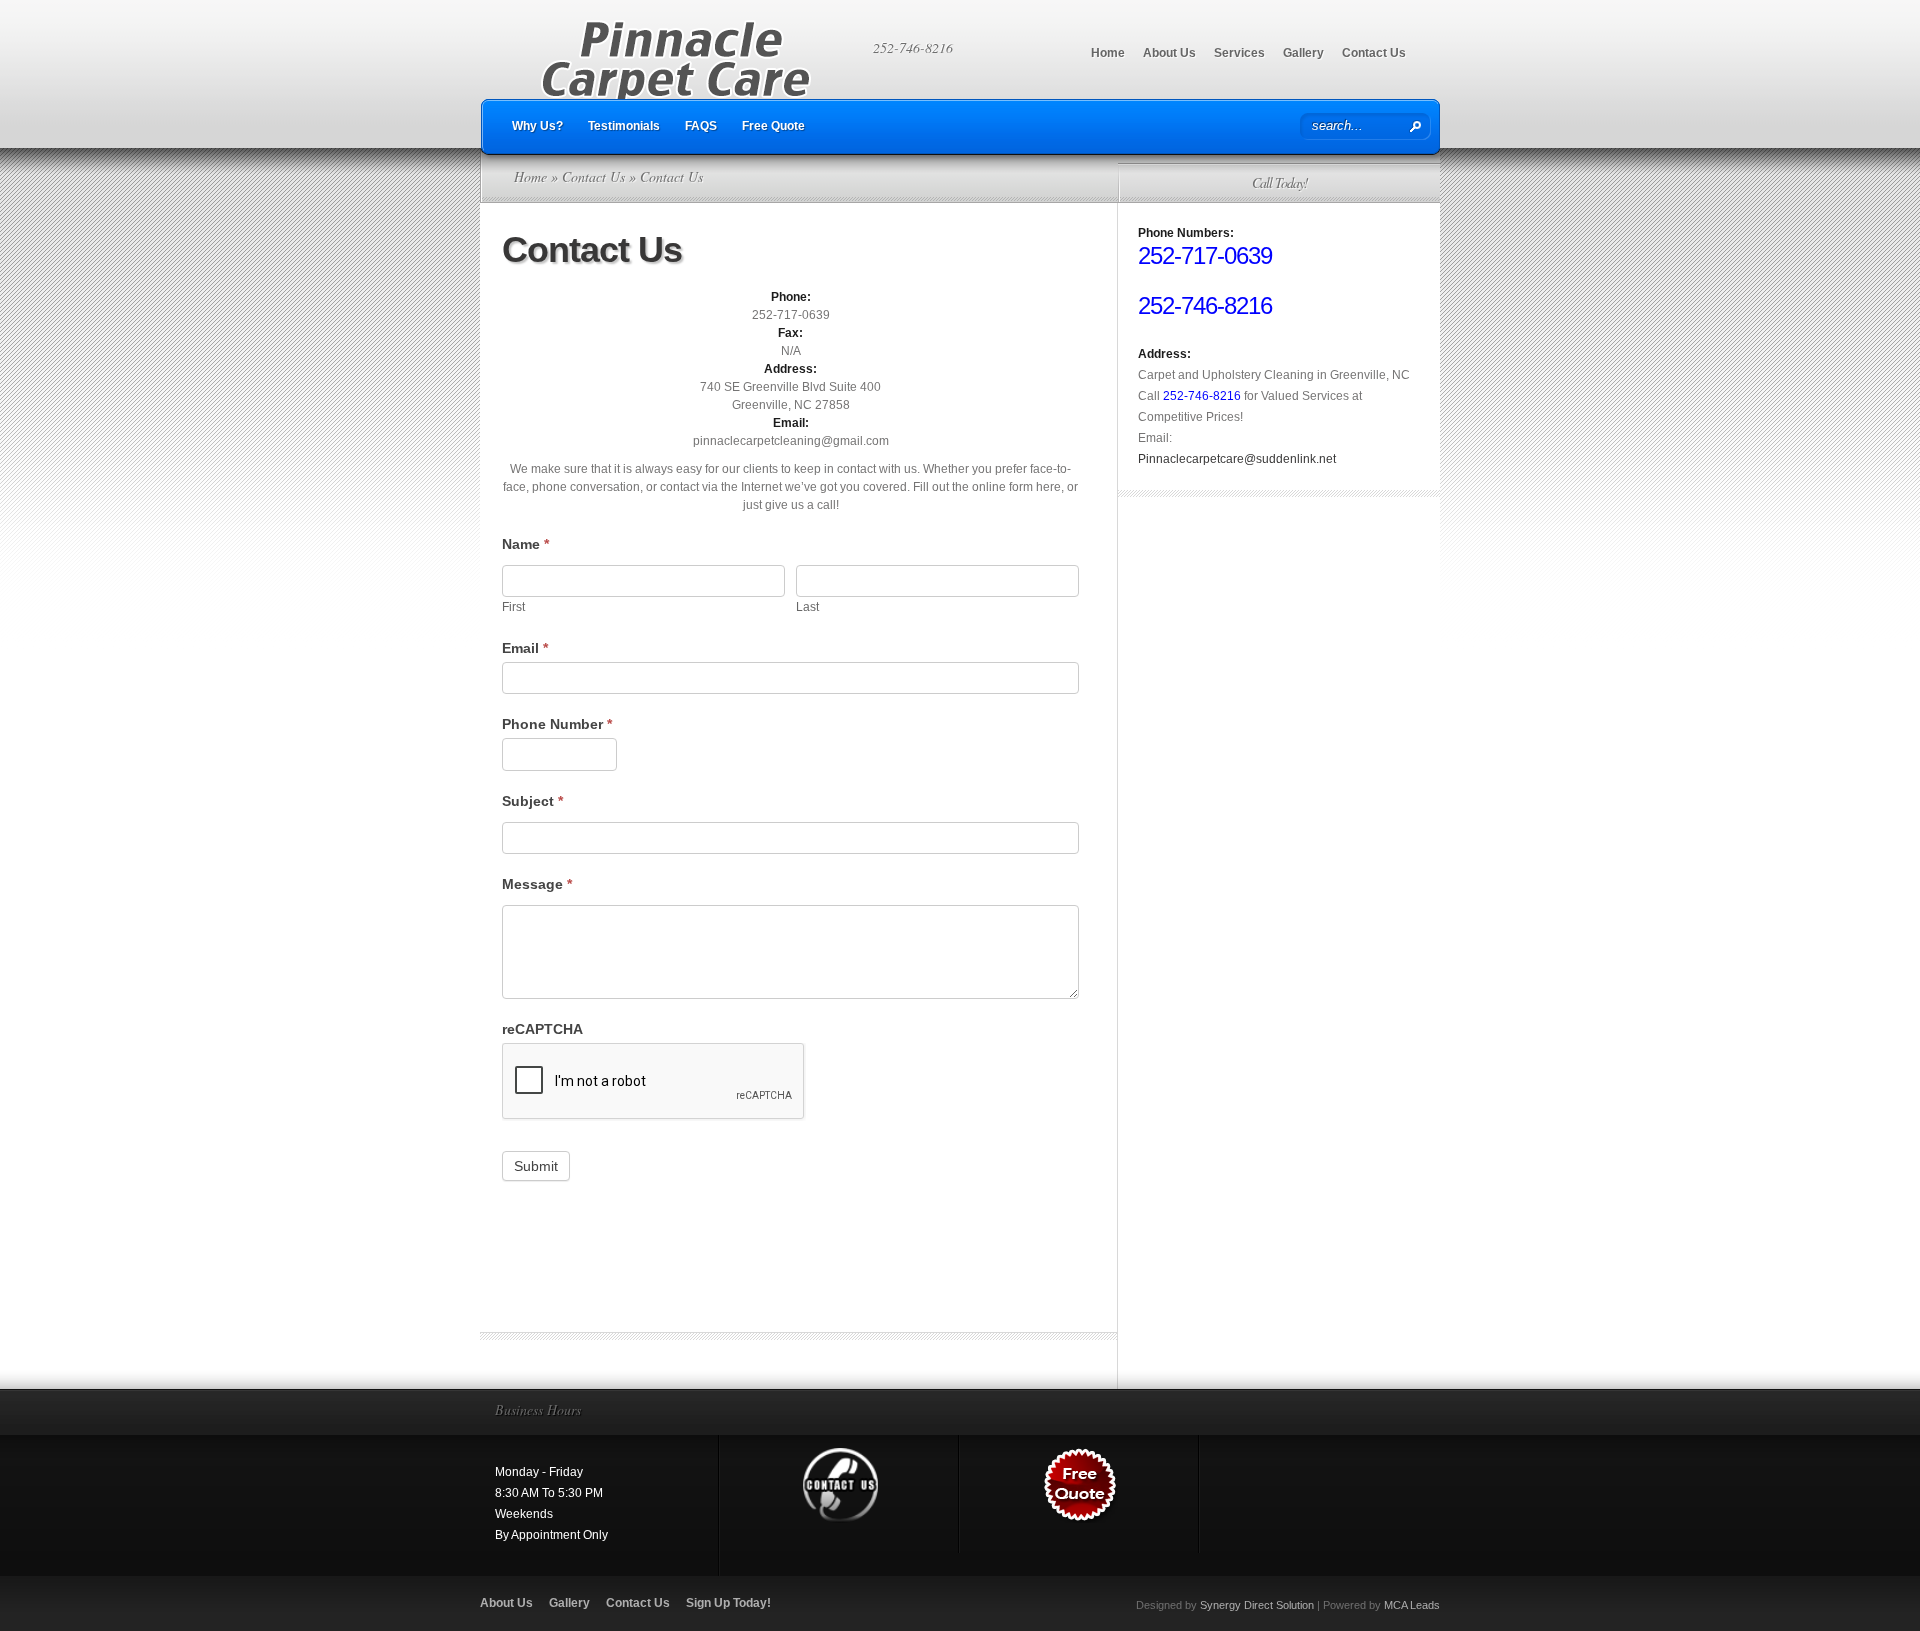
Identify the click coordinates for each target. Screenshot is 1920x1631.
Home (1108, 53)
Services (1239, 53)
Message (537, 884)
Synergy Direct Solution (1257, 1605)
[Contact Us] (840, 1519)
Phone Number (557, 724)
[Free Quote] (1080, 1519)
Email (525, 648)
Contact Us (1374, 53)
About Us (1169, 53)
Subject (532, 801)
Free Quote (773, 126)
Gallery (1303, 53)
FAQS (701, 126)
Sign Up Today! (728, 1603)
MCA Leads (1412, 1605)
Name (525, 544)
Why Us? (537, 126)
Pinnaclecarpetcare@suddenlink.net (1237, 459)
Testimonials (624, 126)
